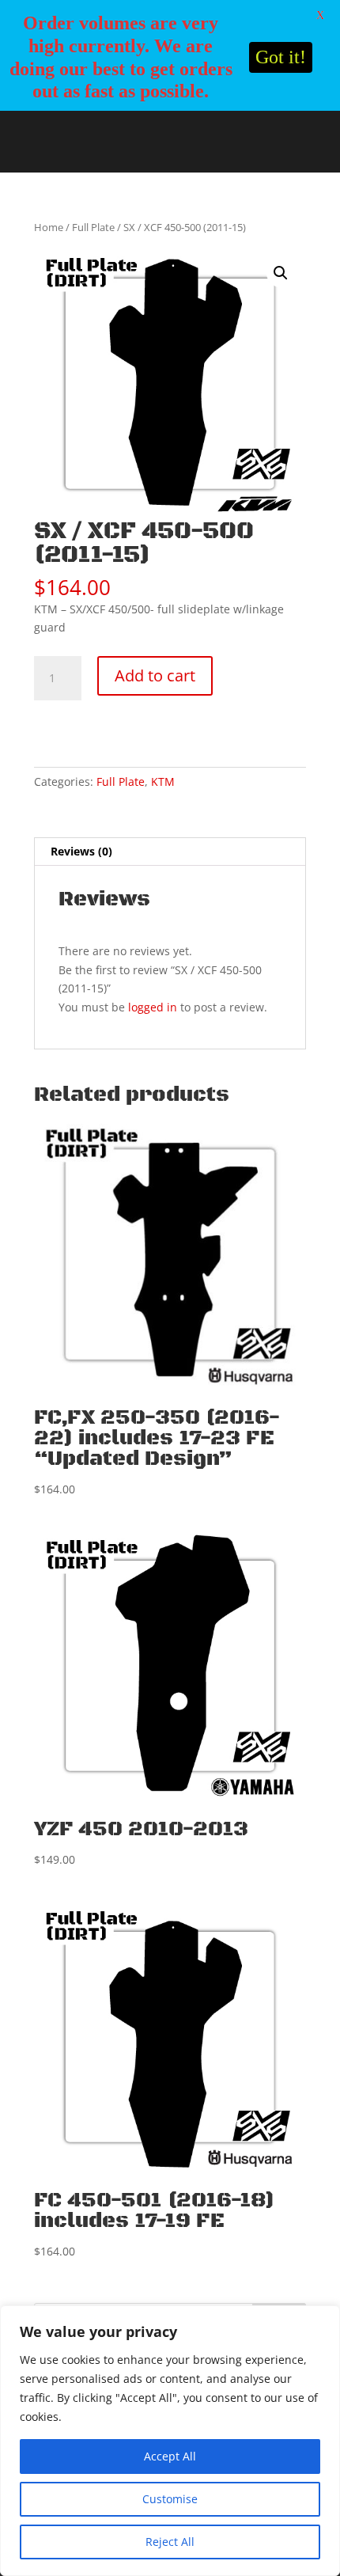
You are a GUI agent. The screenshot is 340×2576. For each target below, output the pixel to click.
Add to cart (155, 675)
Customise (170, 2499)
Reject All (170, 2542)
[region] (170, 2441)
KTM (163, 782)
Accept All (170, 2456)
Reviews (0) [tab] (81, 851)
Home (49, 227)
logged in (153, 1007)
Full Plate (93, 227)
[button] (281, 273)
